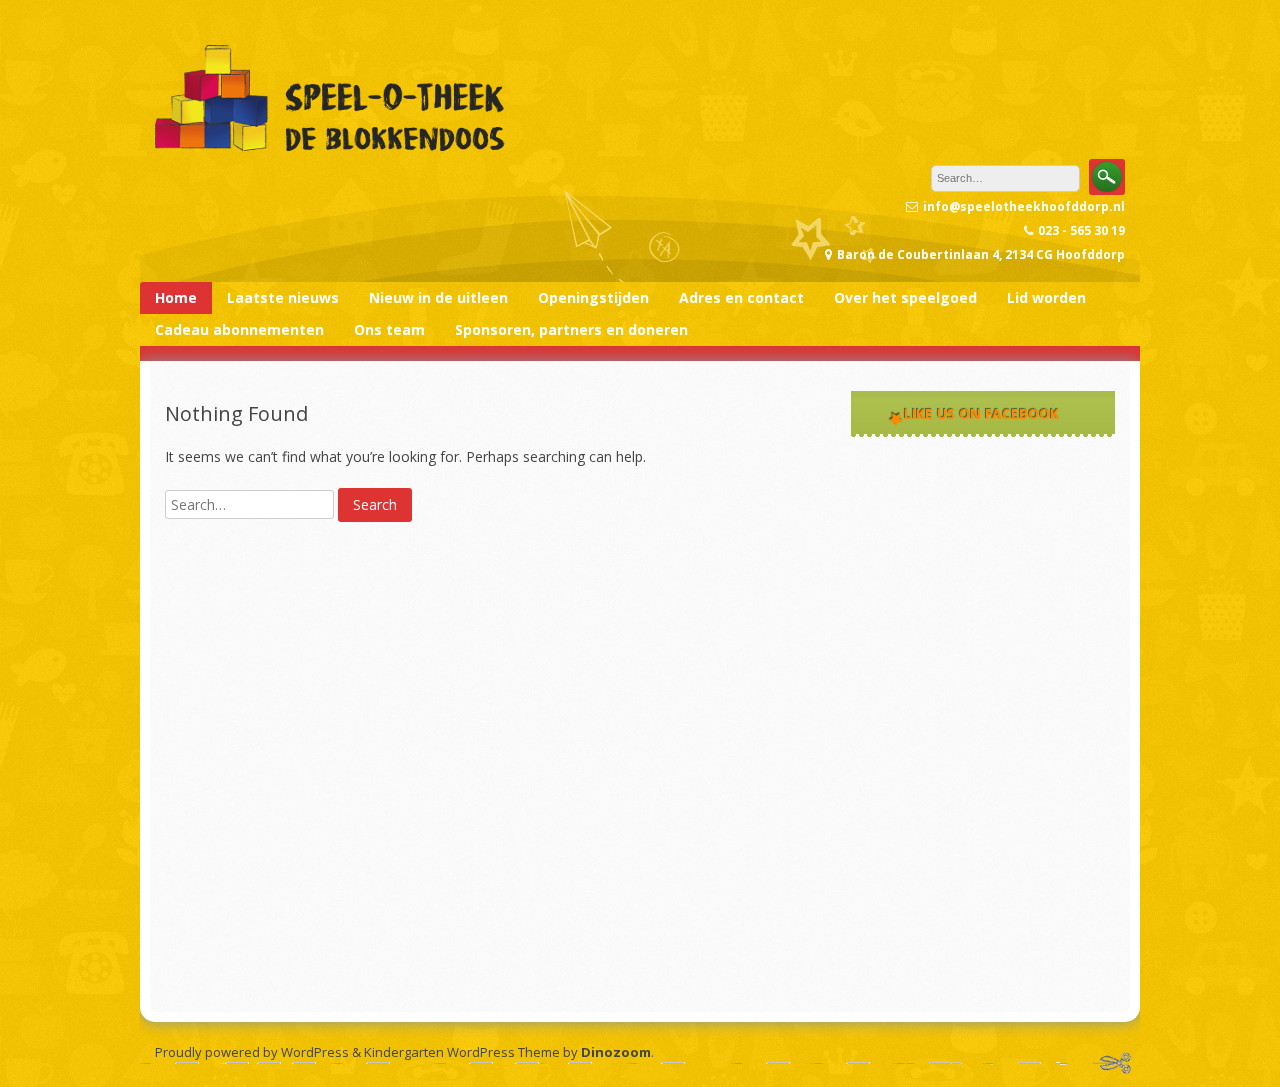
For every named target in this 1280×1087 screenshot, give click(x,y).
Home (176, 297)
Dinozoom (616, 1052)
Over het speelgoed (905, 297)
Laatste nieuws (283, 297)
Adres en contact (741, 297)
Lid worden (1046, 297)
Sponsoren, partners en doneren (571, 329)
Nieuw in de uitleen (438, 297)
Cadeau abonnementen (239, 329)
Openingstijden (593, 297)
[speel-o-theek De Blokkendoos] (330, 153)
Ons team (389, 329)
